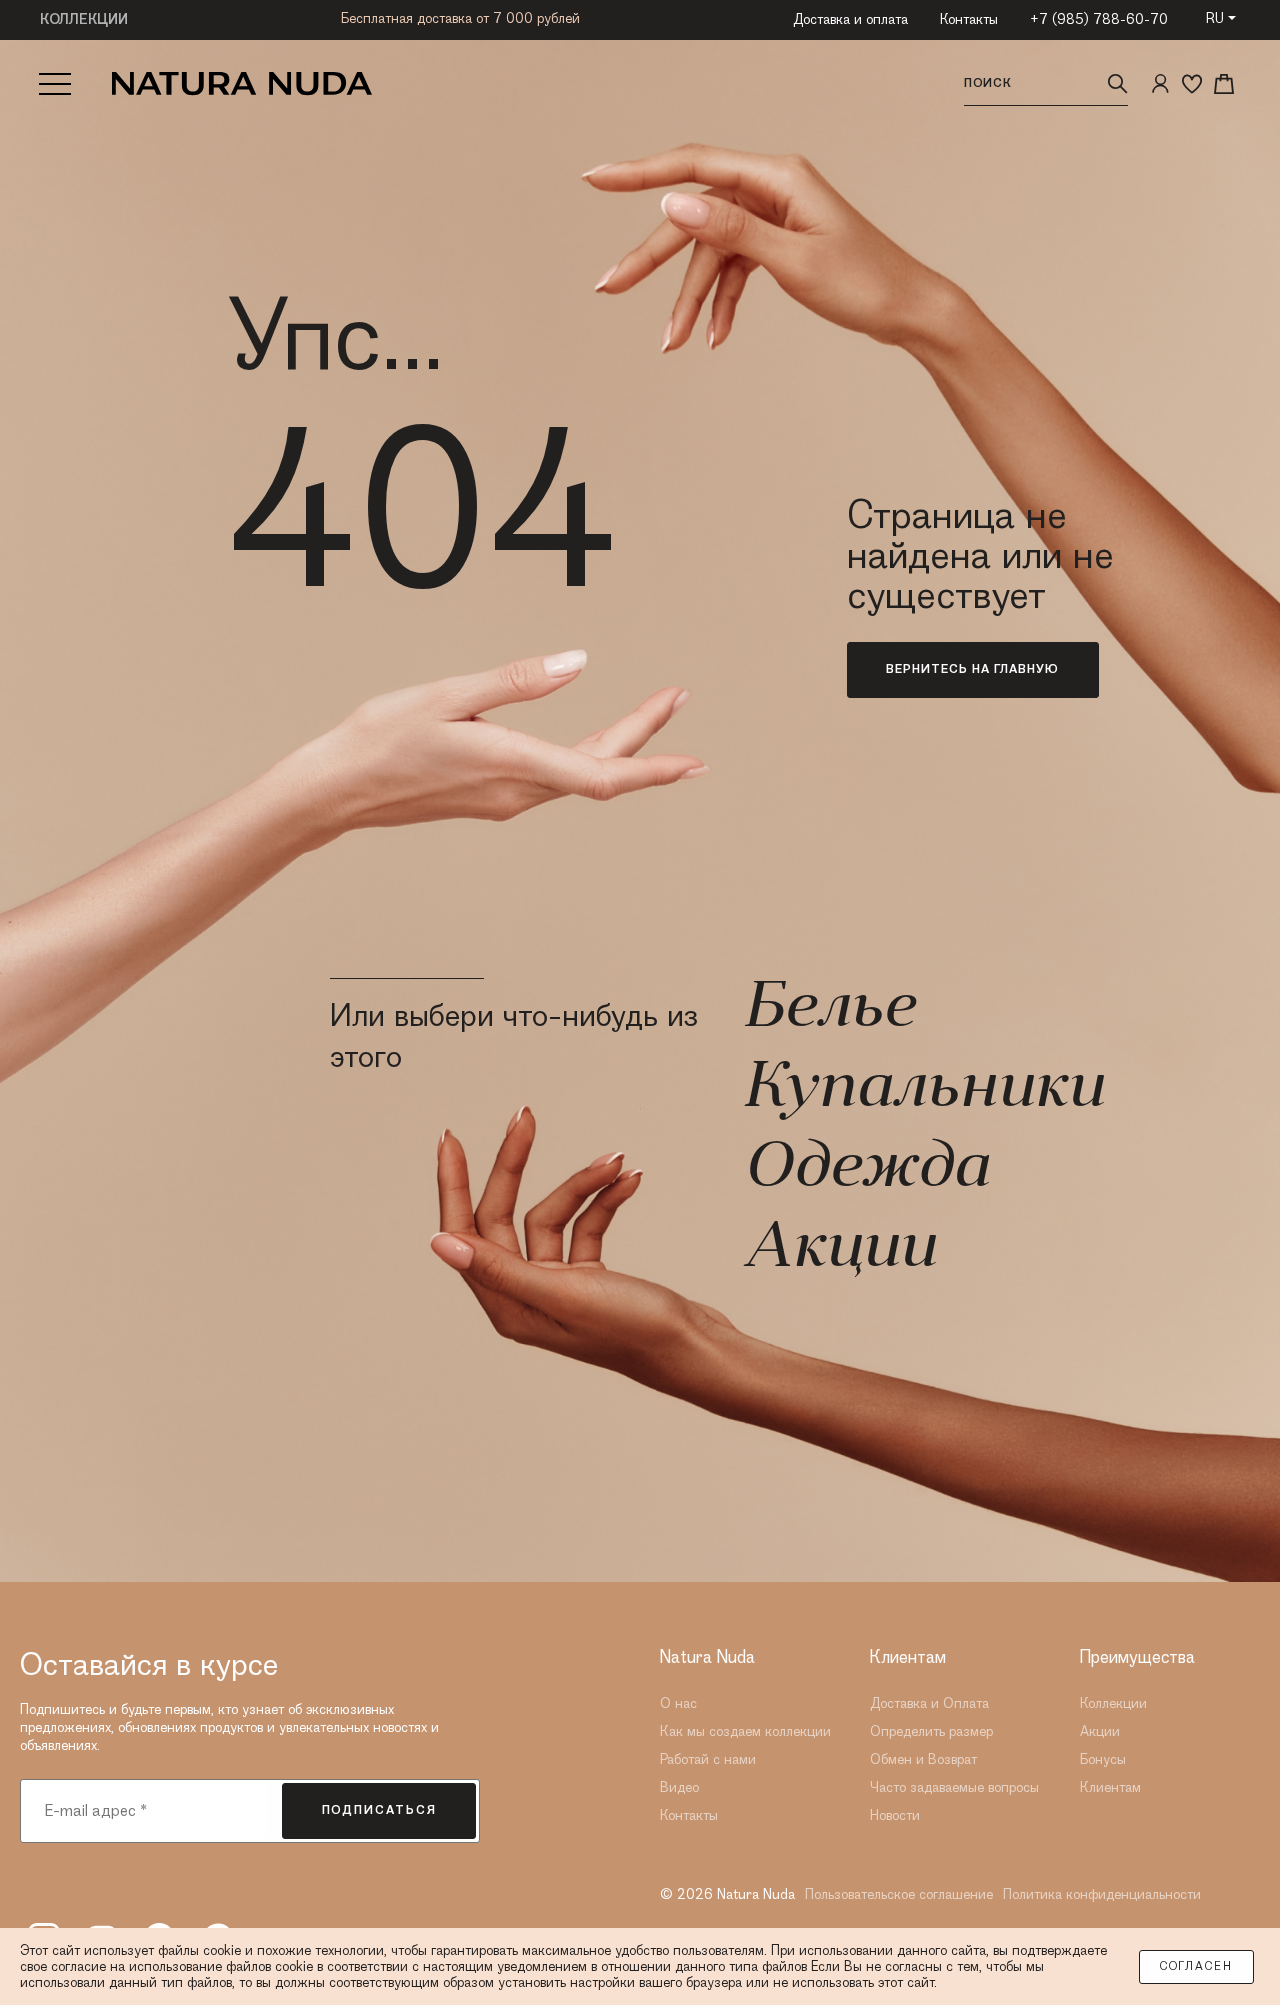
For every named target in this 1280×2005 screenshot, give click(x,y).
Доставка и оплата (850, 20)
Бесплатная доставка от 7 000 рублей (460, 19)
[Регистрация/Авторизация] (1160, 84)
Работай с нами (708, 1760)
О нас (678, 1704)
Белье (828, 1010)
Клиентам (1110, 1788)
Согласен (1196, 1967)
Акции (839, 1250)
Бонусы (1103, 1760)
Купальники (923, 1090)
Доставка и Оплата (929, 1704)
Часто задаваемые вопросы (954, 1788)
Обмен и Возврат (923, 1760)
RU (1215, 19)
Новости (895, 1816)
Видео (679, 1788)
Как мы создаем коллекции (745, 1732)
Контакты (969, 20)
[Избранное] (1192, 84)
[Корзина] (1224, 84)
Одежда (865, 1170)
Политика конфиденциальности (1102, 1895)
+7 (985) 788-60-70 (1099, 20)
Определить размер (931, 1732)
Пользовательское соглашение (899, 1895)
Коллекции (1113, 1704)
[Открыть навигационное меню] (55, 84)
